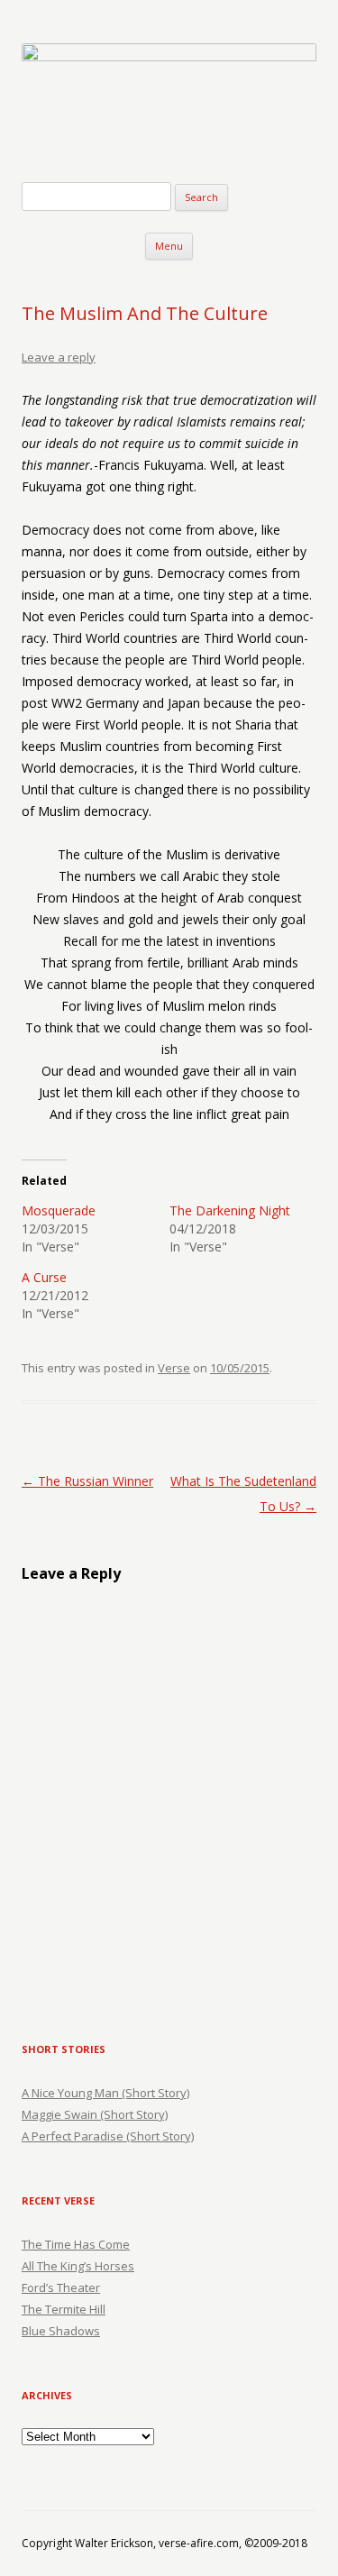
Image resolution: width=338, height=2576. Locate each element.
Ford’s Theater (61, 2287)
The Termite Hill (64, 2309)
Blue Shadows (61, 2331)
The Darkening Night (230, 1210)
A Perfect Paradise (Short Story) (108, 2136)
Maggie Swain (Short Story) (95, 2114)
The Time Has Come (76, 2244)
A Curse (44, 1277)
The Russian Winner (87, 1481)
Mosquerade (59, 1210)
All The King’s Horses (78, 2266)
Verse (174, 1368)
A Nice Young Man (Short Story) (105, 2093)
